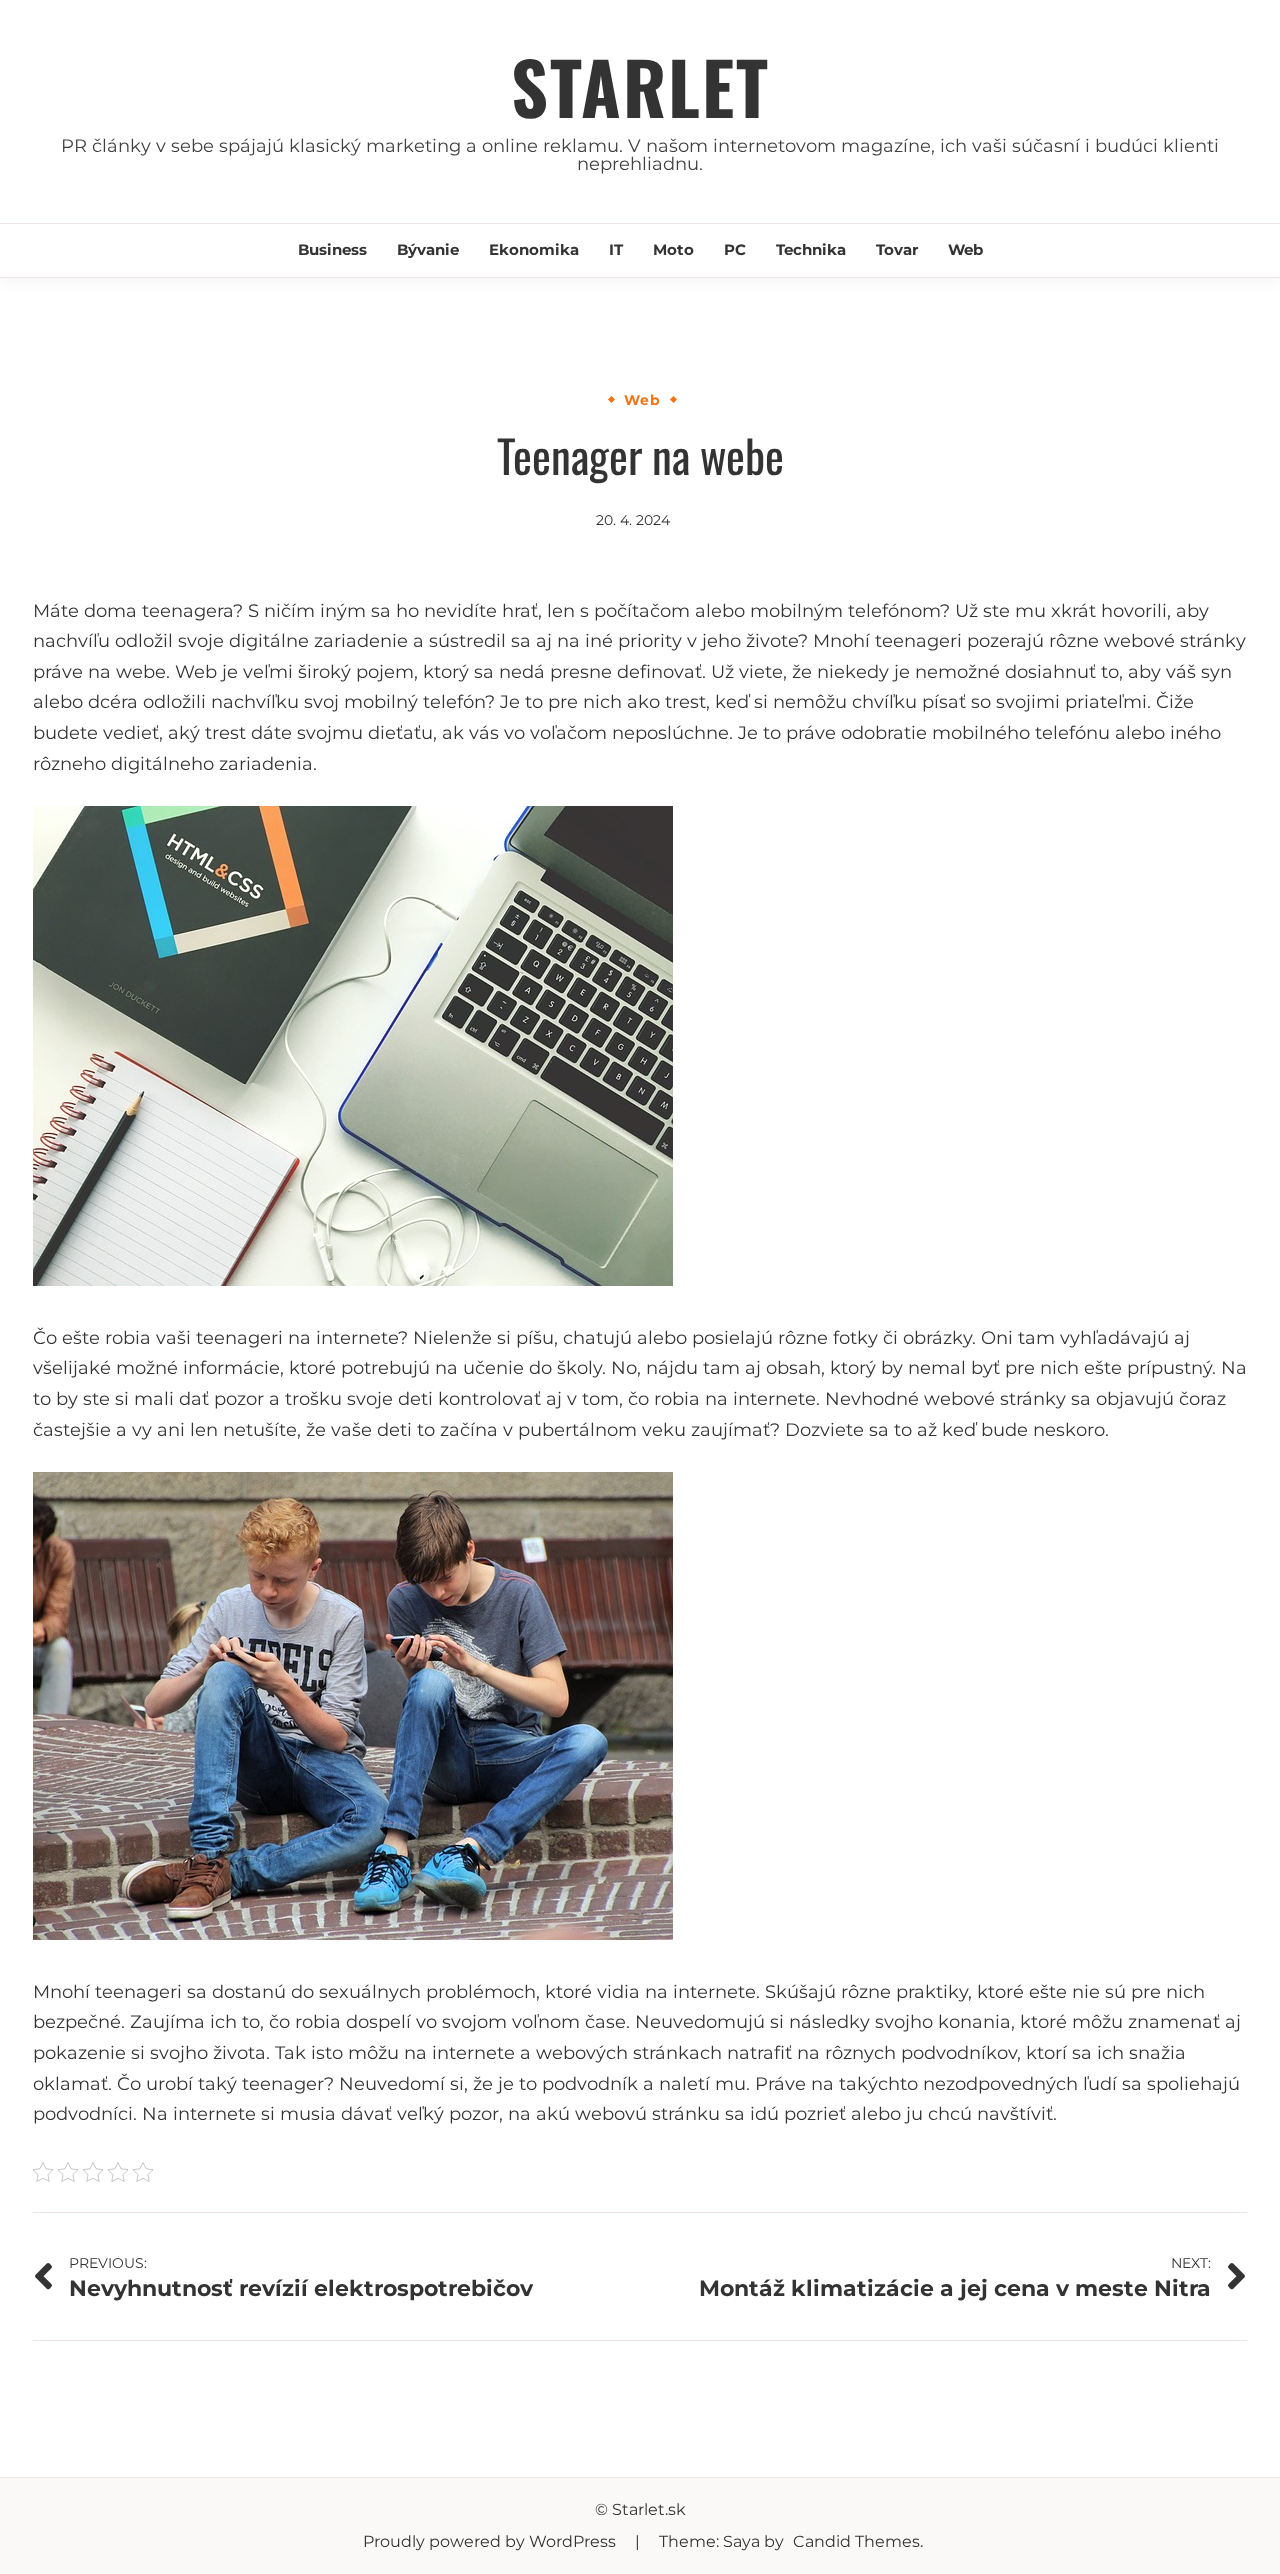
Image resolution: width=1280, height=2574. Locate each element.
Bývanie (428, 249)
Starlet (640, 85)
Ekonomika (534, 249)
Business (332, 249)
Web (965, 249)
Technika (811, 249)
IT (616, 249)
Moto (673, 249)
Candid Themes (856, 2541)
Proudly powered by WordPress (491, 2541)
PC (735, 249)
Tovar (897, 249)
